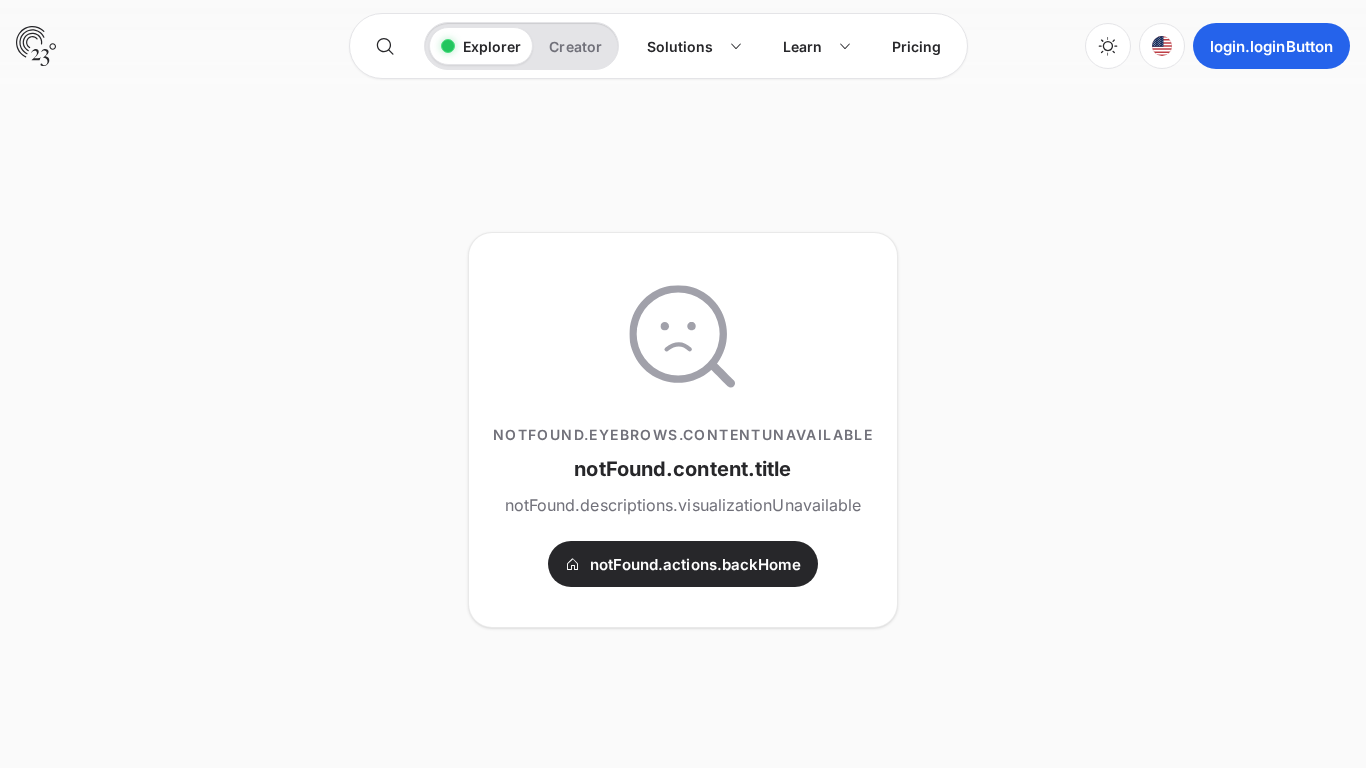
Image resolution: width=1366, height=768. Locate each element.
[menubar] (794, 46)
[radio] (481, 46)
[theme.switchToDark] (1108, 46)
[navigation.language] (1162, 46)
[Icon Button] (385, 46)
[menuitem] (695, 46)
